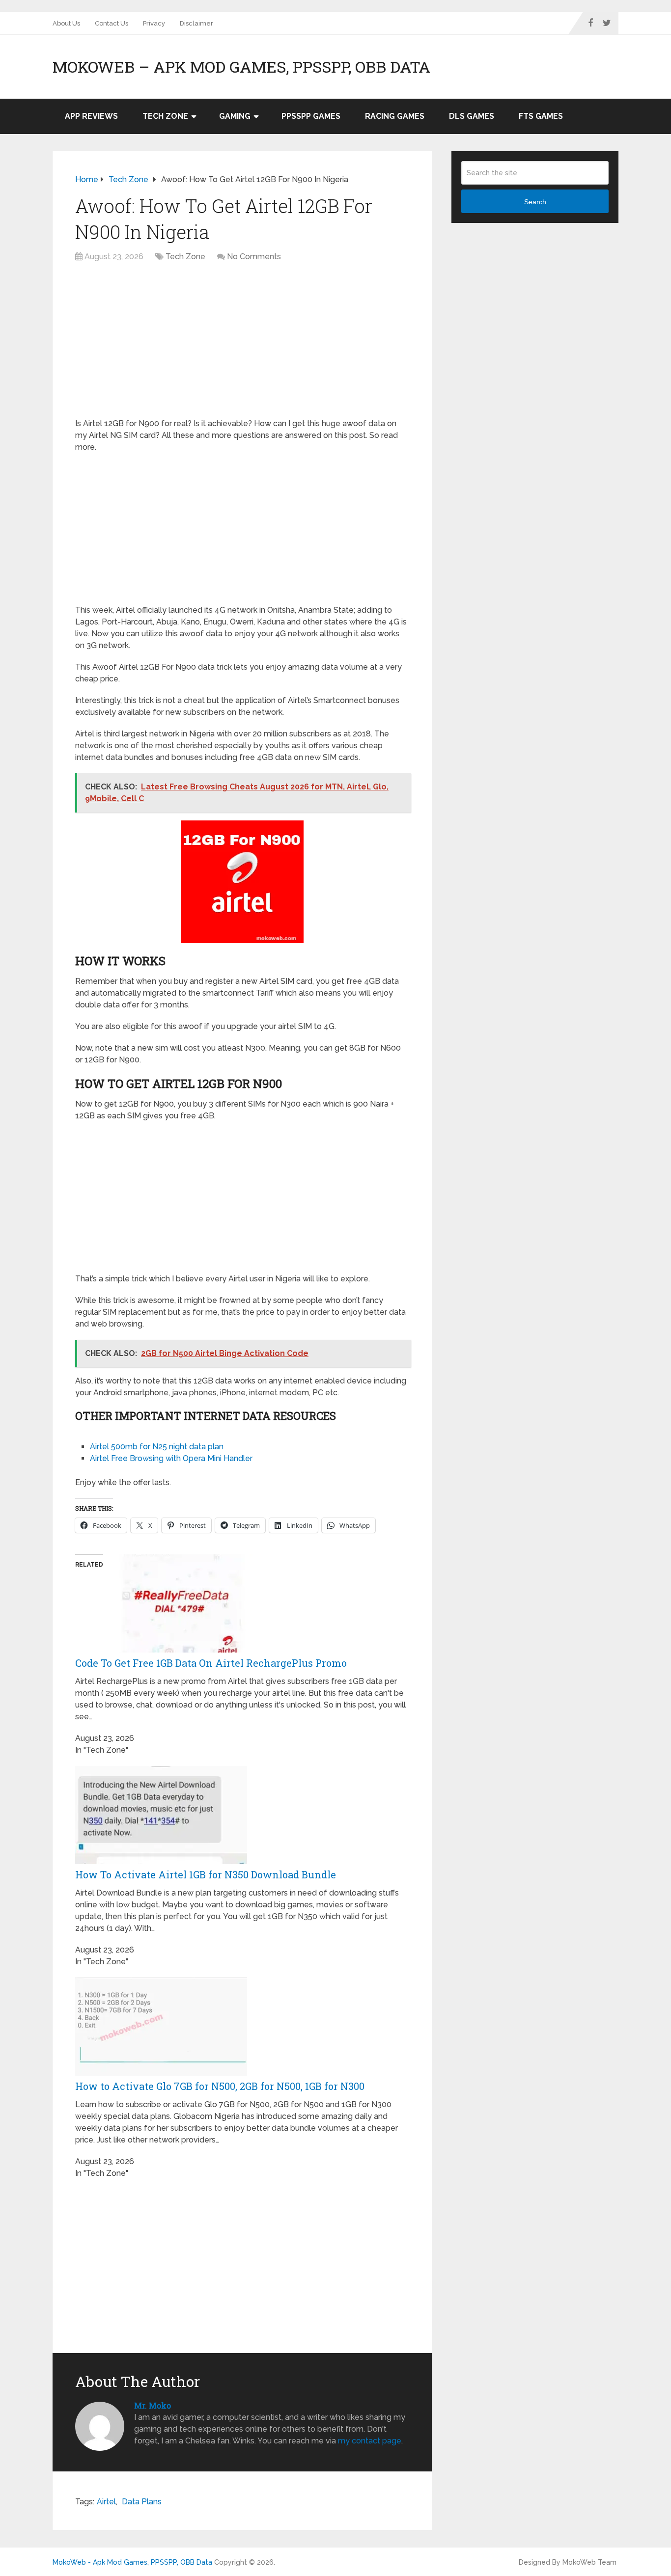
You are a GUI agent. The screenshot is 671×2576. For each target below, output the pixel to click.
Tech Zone (165, 116)
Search (535, 202)
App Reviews (91, 116)
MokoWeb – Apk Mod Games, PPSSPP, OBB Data (241, 67)
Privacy (154, 23)
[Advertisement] (242, 345)
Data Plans (142, 2502)
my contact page (370, 2441)
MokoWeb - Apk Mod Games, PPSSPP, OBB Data (132, 2562)
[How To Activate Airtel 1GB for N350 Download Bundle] (161, 1861)
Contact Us (112, 23)
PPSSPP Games (311, 116)
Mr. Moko (153, 2405)
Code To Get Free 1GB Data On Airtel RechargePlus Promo (211, 1663)
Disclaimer (196, 23)
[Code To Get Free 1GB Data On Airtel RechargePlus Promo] (189, 1650)
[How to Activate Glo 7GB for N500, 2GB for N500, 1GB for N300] (161, 2073)
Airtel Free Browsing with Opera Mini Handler (171, 1458)
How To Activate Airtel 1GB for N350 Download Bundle (206, 1874)
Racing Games (395, 116)
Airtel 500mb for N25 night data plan (157, 1447)
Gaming (235, 116)
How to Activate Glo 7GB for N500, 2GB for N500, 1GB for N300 (220, 2086)
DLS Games (472, 116)
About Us (66, 23)
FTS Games (541, 116)
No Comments (254, 257)
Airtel (106, 2502)
